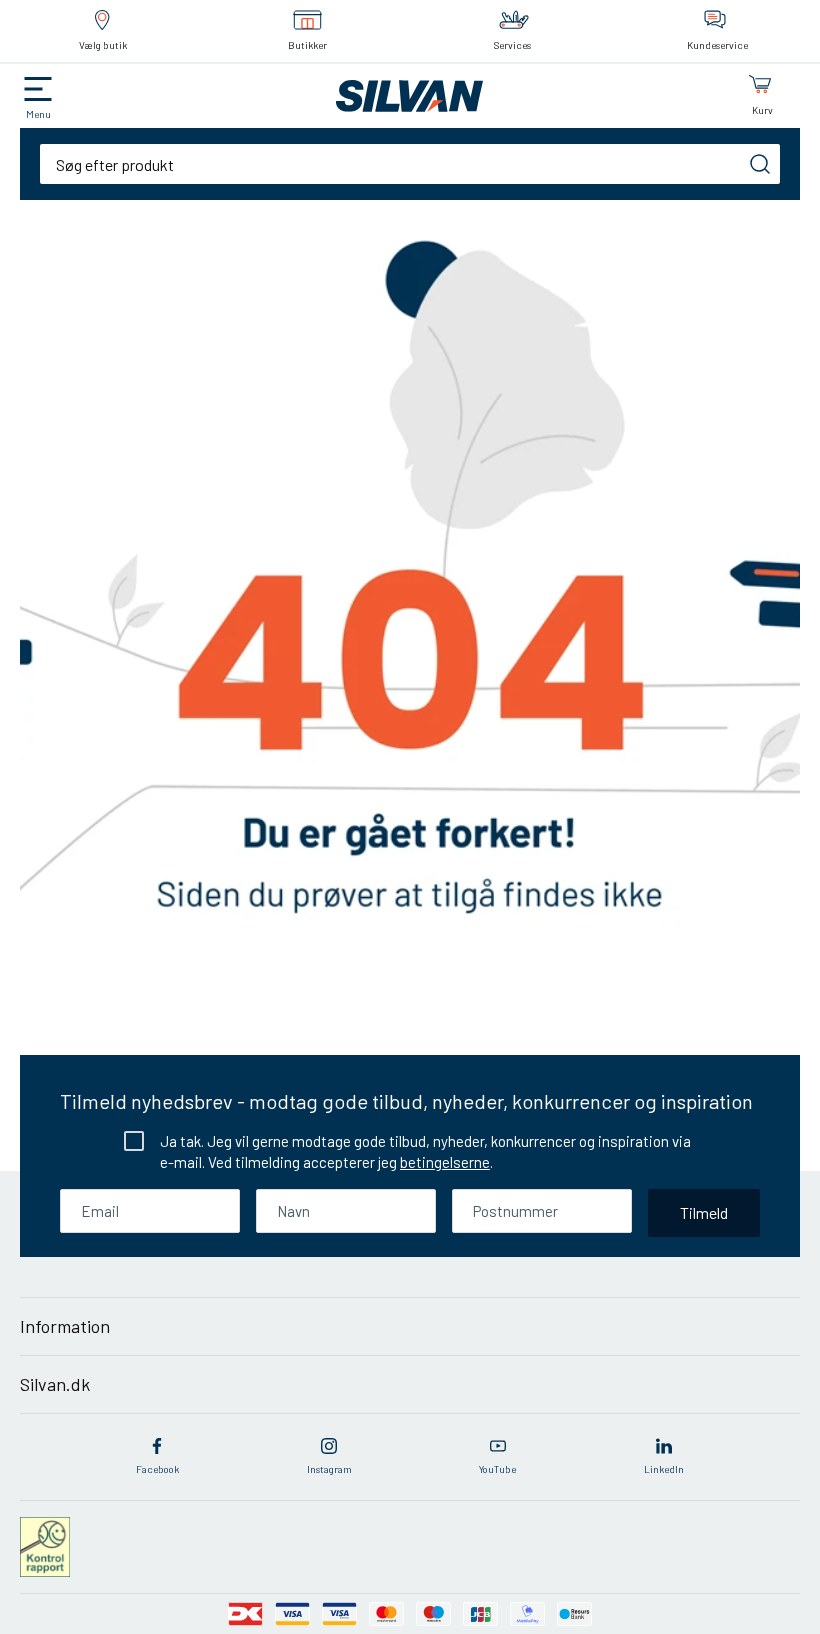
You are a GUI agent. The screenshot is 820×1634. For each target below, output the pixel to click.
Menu (38, 114)
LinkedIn (664, 1469)
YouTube (497, 1469)
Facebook (157, 1469)
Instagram (329, 1469)
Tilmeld (704, 1212)
